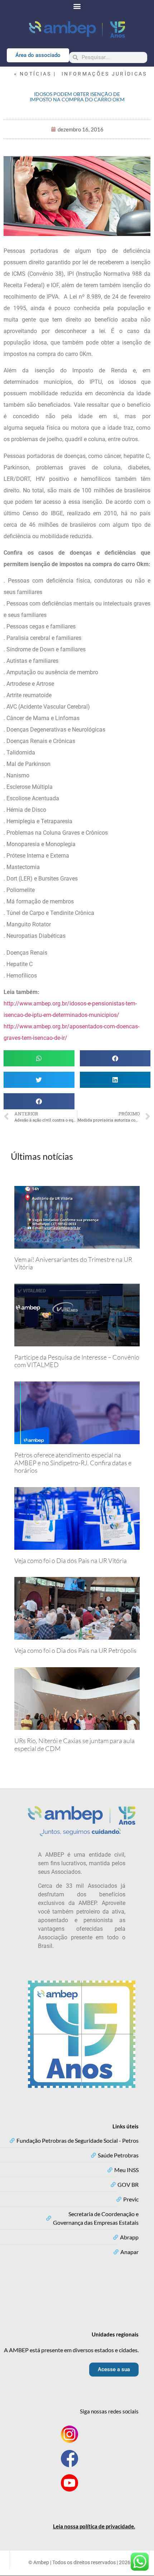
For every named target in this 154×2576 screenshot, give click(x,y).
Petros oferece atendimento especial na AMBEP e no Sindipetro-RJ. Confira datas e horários (73, 1463)
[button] (77, 6)
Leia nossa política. (94, 2526)
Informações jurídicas (104, 74)
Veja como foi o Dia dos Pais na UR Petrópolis (75, 1650)
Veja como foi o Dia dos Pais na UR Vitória (71, 1560)
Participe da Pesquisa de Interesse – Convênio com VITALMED (77, 1361)
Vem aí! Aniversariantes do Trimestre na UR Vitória (73, 1263)
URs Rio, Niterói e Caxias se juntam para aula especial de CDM (74, 1745)
